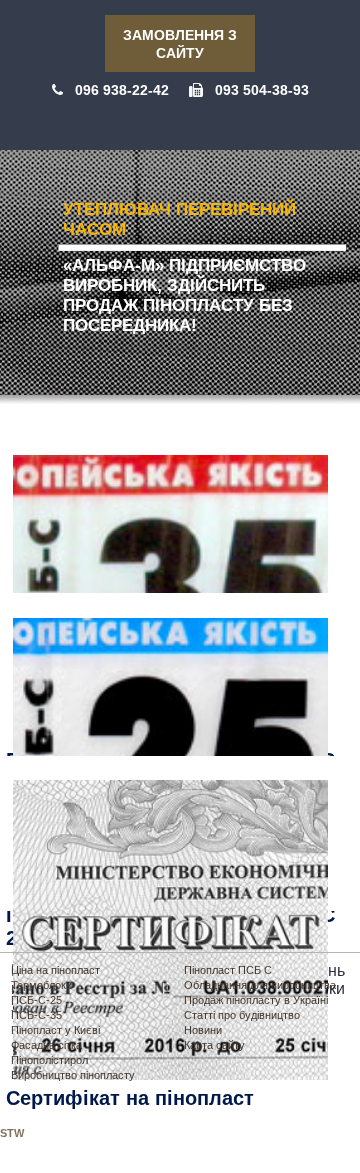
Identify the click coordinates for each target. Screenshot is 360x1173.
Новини (203, 1030)
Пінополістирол (49, 1060)
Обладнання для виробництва (260, 985)
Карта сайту (214, 1045)
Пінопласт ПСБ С (228, 970)
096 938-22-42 (122, 90)
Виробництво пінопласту (73, 1075)
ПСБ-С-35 (36, 1015)
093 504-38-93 (262, 90)
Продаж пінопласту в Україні (256, 1000)
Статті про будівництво (242, 1015)
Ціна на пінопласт (55, 970)
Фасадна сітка (46, 1045)
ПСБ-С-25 (36, 1000)
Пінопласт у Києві (55, 1030)
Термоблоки (41, 985)
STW (12, 1133)
